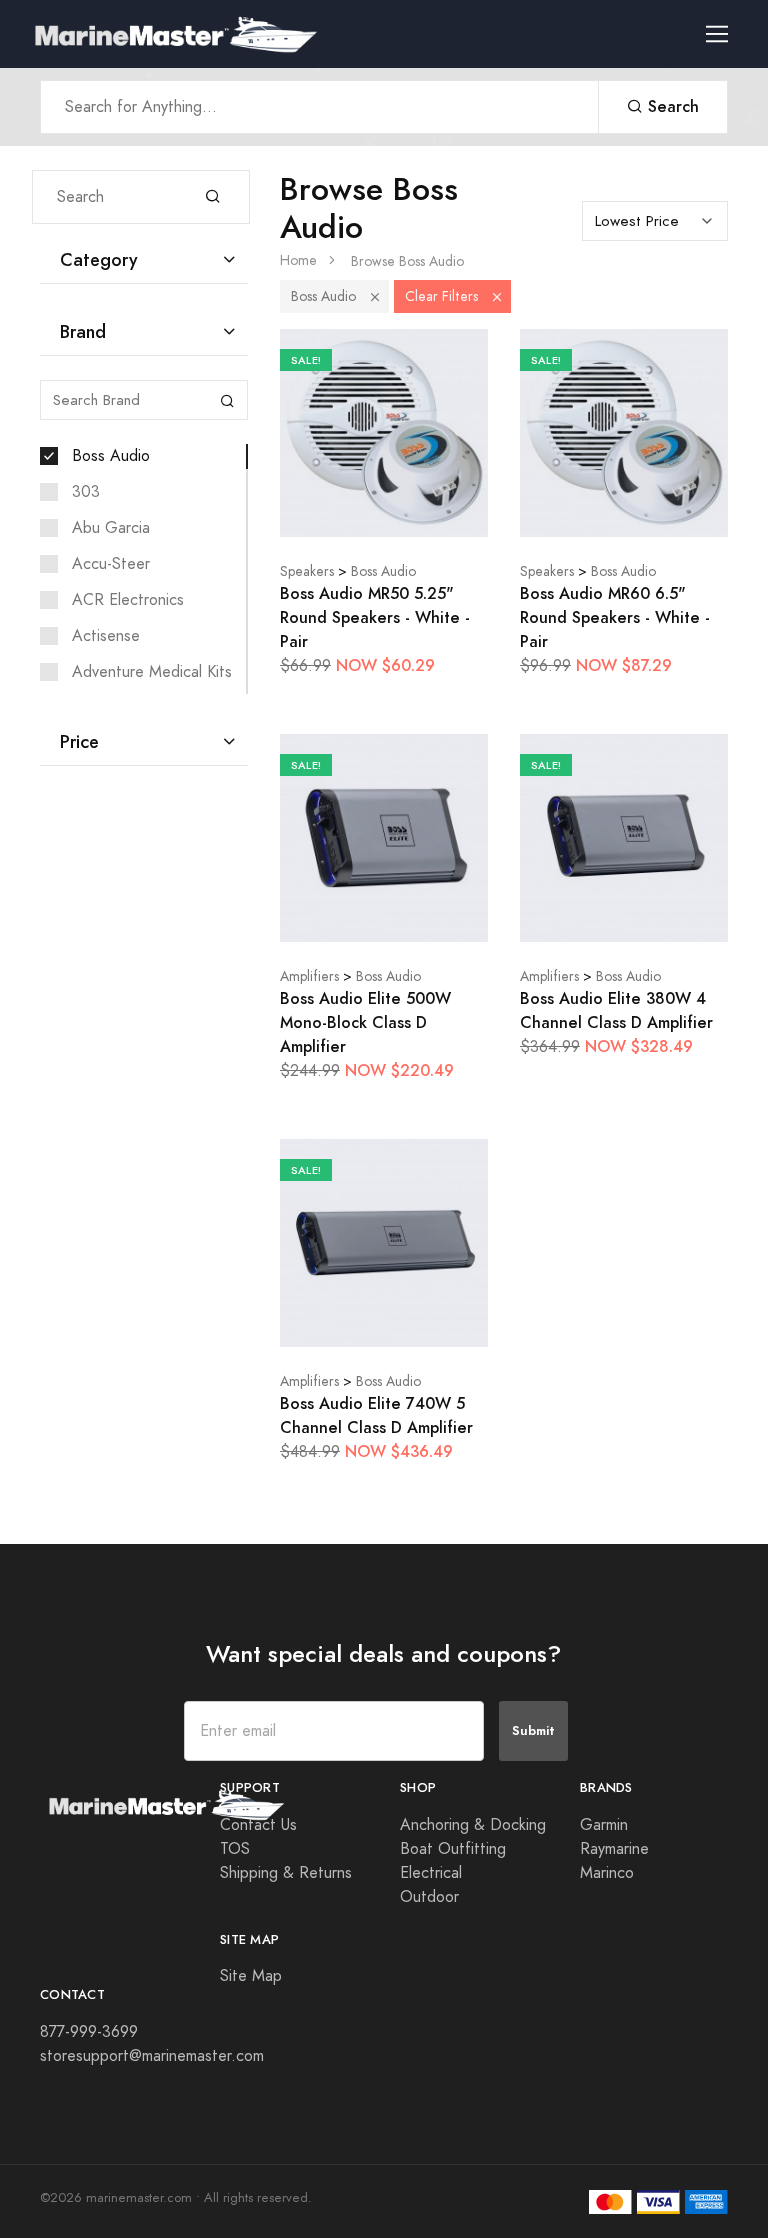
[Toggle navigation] (725, 34)
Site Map (251, 1976)
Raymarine (614, 1849)
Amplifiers (309, 976)
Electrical (431, 1873)
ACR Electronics (128, 600)
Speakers (307, 571)
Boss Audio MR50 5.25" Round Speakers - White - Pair (375, 617)
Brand (83, 331)
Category (99, 259)
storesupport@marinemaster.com (152, 2056)
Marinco (607, 1873)
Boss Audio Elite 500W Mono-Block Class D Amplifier (365, 1022)
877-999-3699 (89, 2032)
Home (298, 260)
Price (79, 741)
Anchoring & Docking (473, 1825)
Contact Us (258, 1825)
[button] (375, 296)
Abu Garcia (111, 528)
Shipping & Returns (286, 1873)
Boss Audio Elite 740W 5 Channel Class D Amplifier (376, 1415)
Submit (533, 1730)
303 (86, 492)
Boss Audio (111, 456)
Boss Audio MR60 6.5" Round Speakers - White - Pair (615, 617)
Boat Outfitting (453, 1849)
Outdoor (429, 1897)
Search (671, 106)
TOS (235, 1849)
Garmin (604, 1825)
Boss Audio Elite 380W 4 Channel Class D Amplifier (616, 1010)
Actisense (106, 636)
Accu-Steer (111, 564)
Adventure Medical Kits (152, 672)
